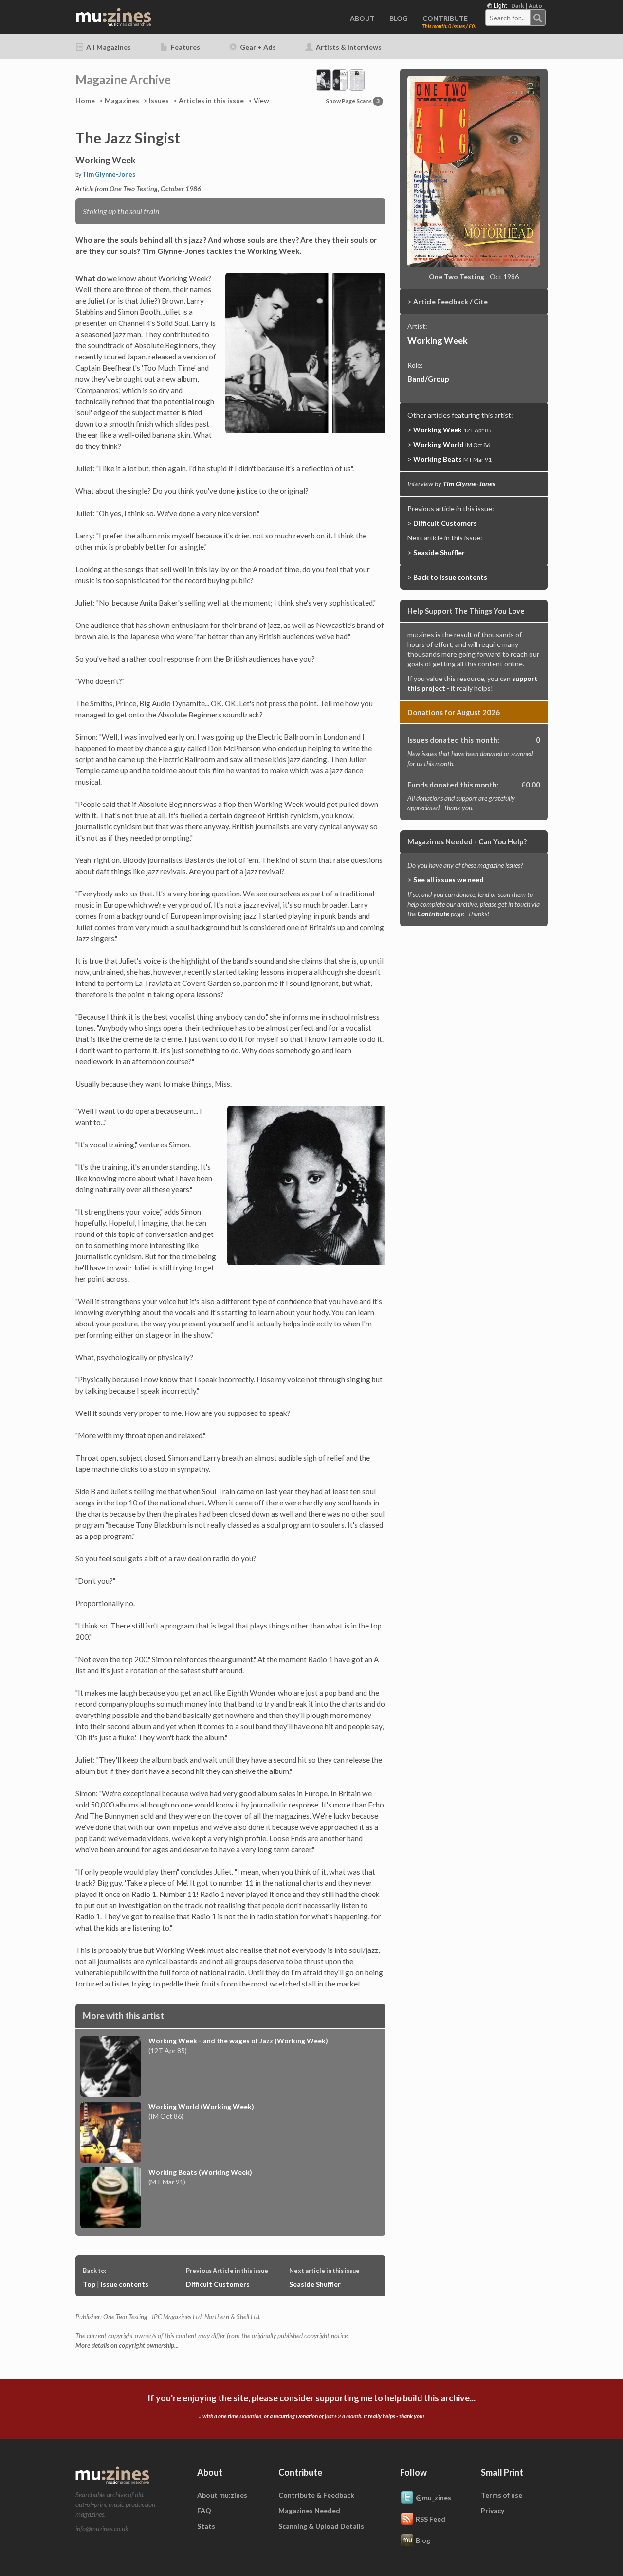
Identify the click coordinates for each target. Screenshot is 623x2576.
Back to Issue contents (450, 577)
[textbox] (508, 18)
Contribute (433, 914)
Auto (535, 6)
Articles (211, 100)
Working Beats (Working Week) (200, 2172)
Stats (206, 2526)
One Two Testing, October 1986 (155, 188)
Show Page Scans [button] (353, 101)
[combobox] (515, 18)
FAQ (204, 2511)
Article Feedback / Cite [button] (450, 301)
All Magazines (108, 47)
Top (89, 2284)
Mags (122, 100)
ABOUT (362, 18)
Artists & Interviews (348, 47)
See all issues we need (449, 880)
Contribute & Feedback (316, 2495)
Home (85, 100)
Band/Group (428, 379)
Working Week (438, 340)
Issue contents (125, 2284)
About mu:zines (222, 2495)
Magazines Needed (309, 2511)
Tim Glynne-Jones (109, 174)
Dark (518, 6)
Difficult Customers (218, 2284)
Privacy (493, 2511)
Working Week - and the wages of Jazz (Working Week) (238, 2041)
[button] (340, 79)
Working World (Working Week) (201, 2106)
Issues (159, 100)
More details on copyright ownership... (127, 2345)
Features (185, 47)
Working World (439, 444)
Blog (423, 2540)
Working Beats (438, 459)
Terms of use (502, 2495)
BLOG (399, 18)
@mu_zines (433, 2497)
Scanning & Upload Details (321, 2526)
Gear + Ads (257, 47)
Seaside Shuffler (315, 2284)
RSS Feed (431, 2518)
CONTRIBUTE (445, 18)
